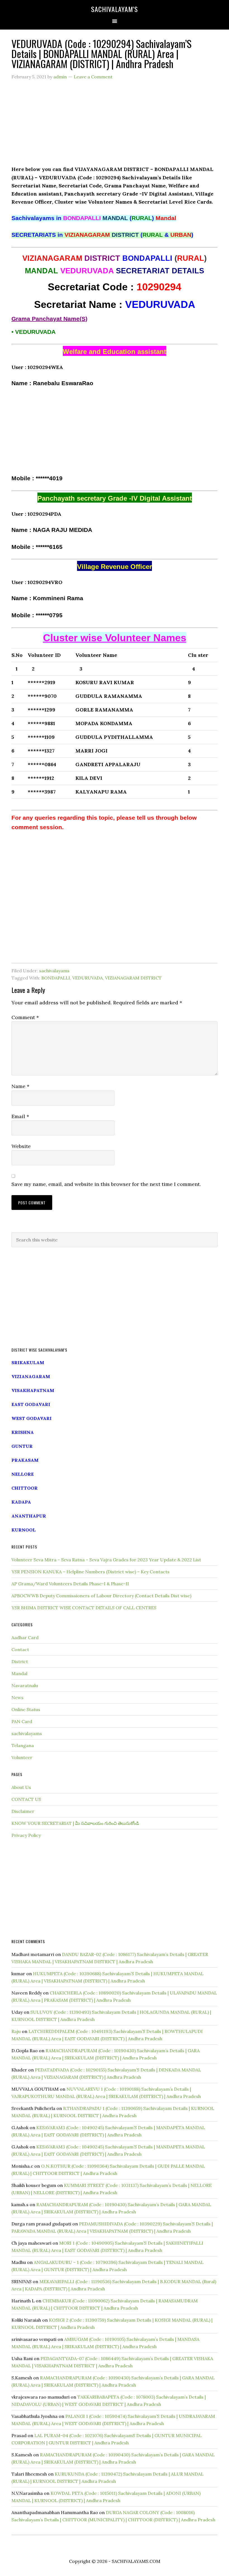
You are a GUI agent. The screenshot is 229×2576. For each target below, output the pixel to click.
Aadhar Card (25, 1637)
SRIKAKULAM (28, 1362)
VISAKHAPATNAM (33, 1390)
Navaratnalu (25, 1685)
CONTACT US (26, 1799)
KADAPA (21, 1502)
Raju (16, 2031)
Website (21, 1146)
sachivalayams (54, 971)
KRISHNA (23, 1432)
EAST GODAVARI (31, 1404)
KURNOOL (24, 1530)
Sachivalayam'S (115, 9)
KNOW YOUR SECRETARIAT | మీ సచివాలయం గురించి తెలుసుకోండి (75, 1823)
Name (20, 1086)
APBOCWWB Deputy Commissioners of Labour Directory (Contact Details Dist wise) (101, 1596)
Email (20, 1116)
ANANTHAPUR (29, 1516)
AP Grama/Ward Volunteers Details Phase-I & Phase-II (70, 1584)
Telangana (23, 1745)
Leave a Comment (93, 77)
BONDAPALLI (56, 978)
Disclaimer (23, 1811)
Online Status (26, 1709)
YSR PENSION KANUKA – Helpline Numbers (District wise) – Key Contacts (90, 1572)
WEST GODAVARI (32, 1418)
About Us (21, 1787)
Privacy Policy (26, 1835)
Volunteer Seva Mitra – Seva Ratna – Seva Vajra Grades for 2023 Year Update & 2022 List (106, 1560)
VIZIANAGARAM (31, 1376)
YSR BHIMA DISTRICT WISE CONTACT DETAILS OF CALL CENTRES (84, 1608)
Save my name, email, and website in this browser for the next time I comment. (106, 1184)
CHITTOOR (25, 1488)
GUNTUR (22, 1446)
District (20, 1661)
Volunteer (22, 1757)
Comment (25, 1017)
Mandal (19, 1673)
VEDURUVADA (88, 978)
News (17, 1697)
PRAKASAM (25, 1460)
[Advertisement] (115, 126)
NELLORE (23, 1474)
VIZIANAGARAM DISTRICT (133, 978)
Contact (20, 1649)
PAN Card (22, 1721)
